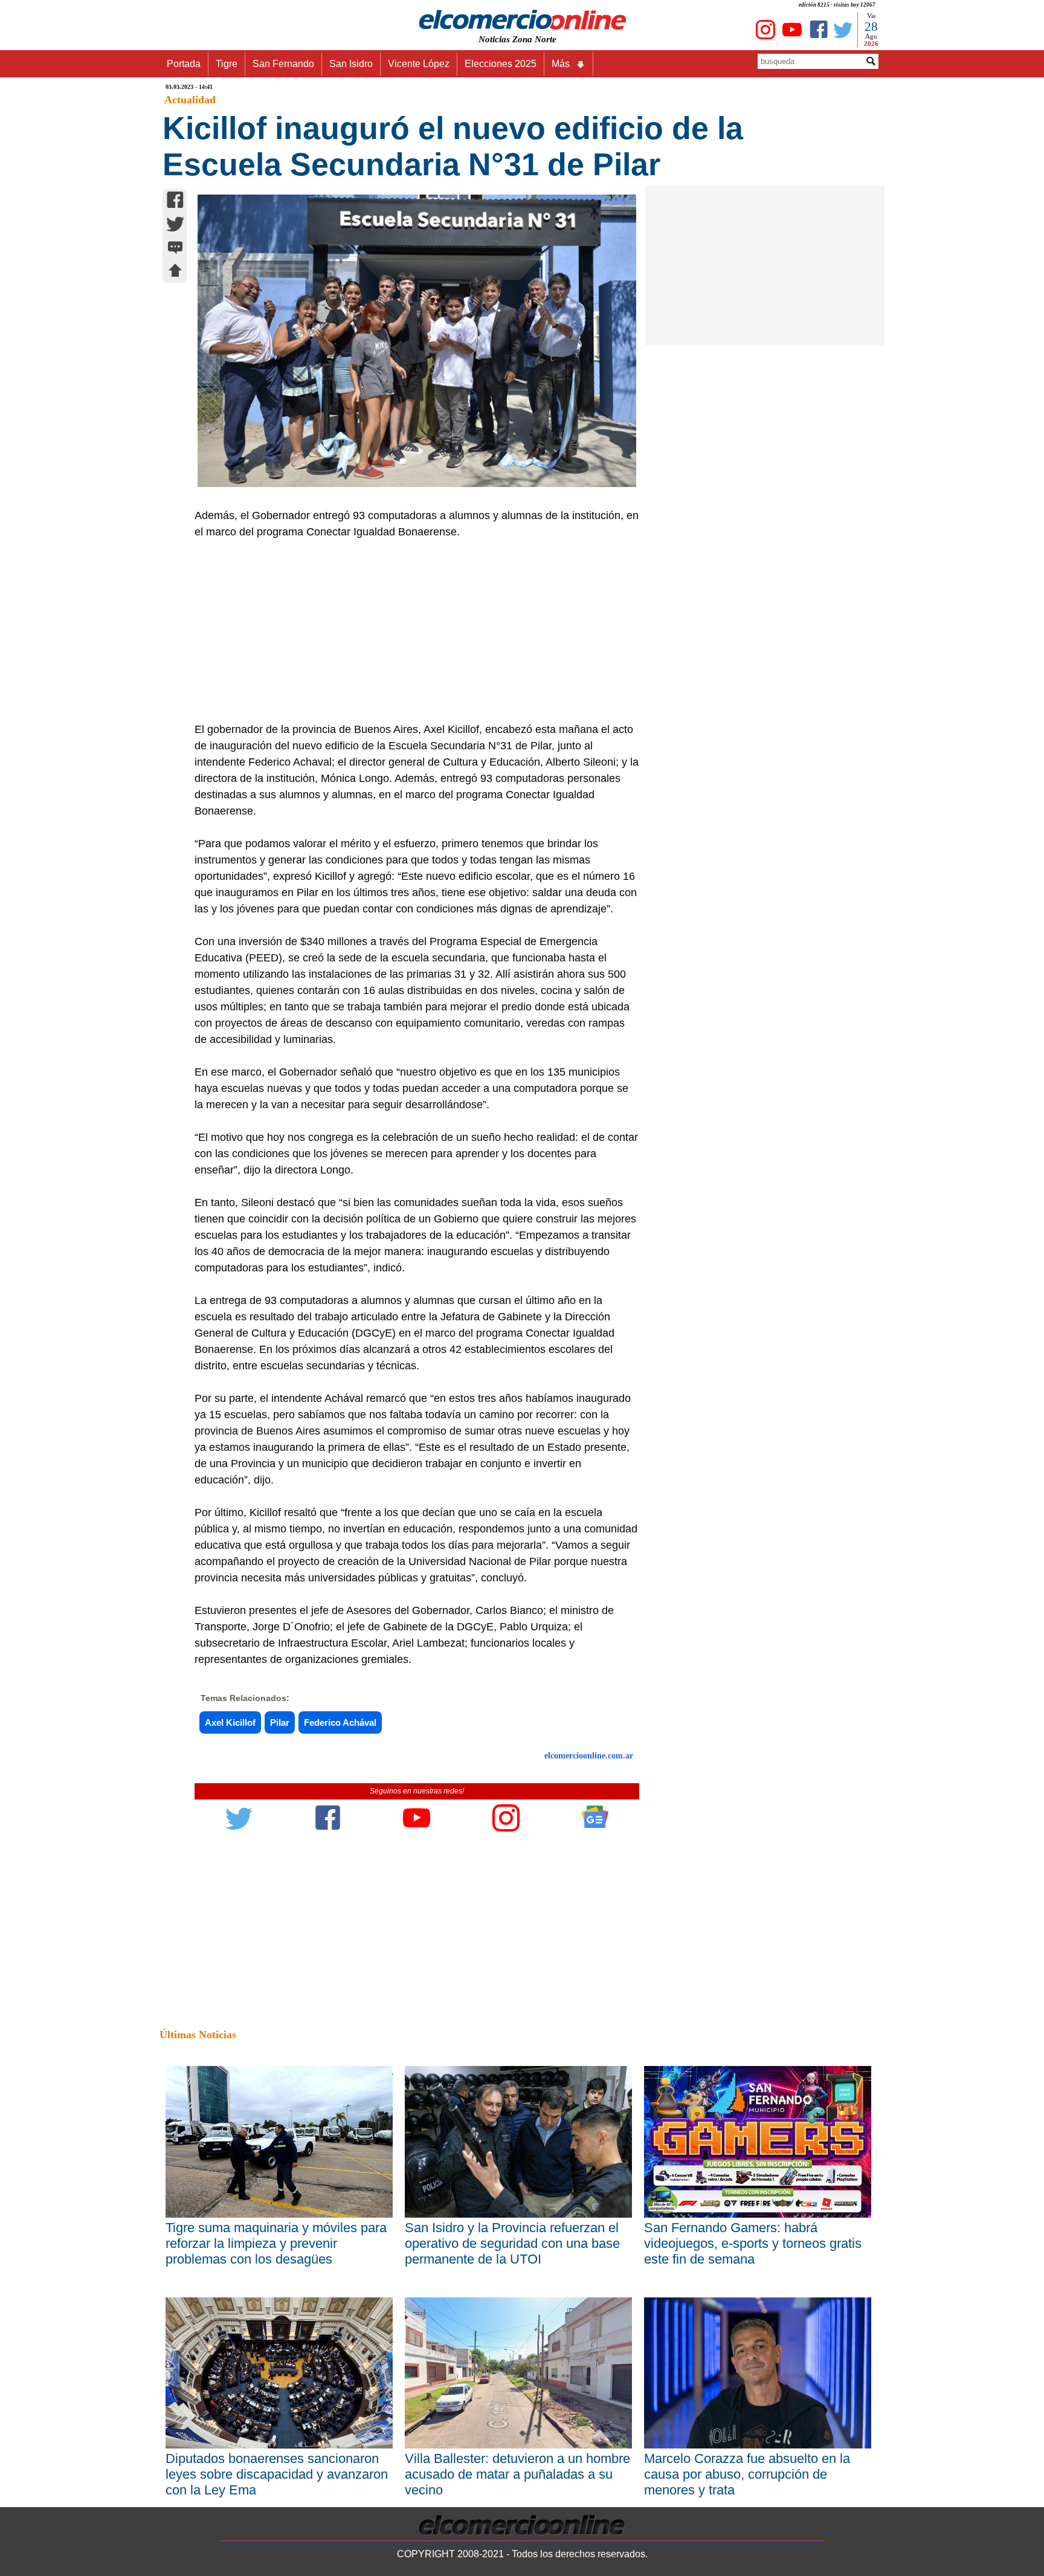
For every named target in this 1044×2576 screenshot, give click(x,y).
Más (561, 64)
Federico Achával (340, 1722)
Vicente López (419, 64)
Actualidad (190, 100)
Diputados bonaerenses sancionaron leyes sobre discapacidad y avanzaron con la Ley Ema (277, 2474)
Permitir (617, 40)
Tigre (227, 64)
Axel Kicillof (230, 1722)
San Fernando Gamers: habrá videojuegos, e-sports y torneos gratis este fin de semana (753, 2243)
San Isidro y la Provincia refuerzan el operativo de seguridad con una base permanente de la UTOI (512, 2243)
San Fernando (283, 64)
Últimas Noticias (198, 2035)
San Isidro (351, 64)
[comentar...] (175, 249)
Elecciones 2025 (501, 64)
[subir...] (175, 272)
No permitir (556, 40)
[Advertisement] (410, 631)
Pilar (280, 1722)
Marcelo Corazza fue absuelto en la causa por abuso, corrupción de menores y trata (747, 2474)
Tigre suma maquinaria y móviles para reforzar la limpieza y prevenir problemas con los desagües (276, 2243)
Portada (184, 64)
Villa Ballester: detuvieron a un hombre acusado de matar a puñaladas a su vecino (517, 2474)
